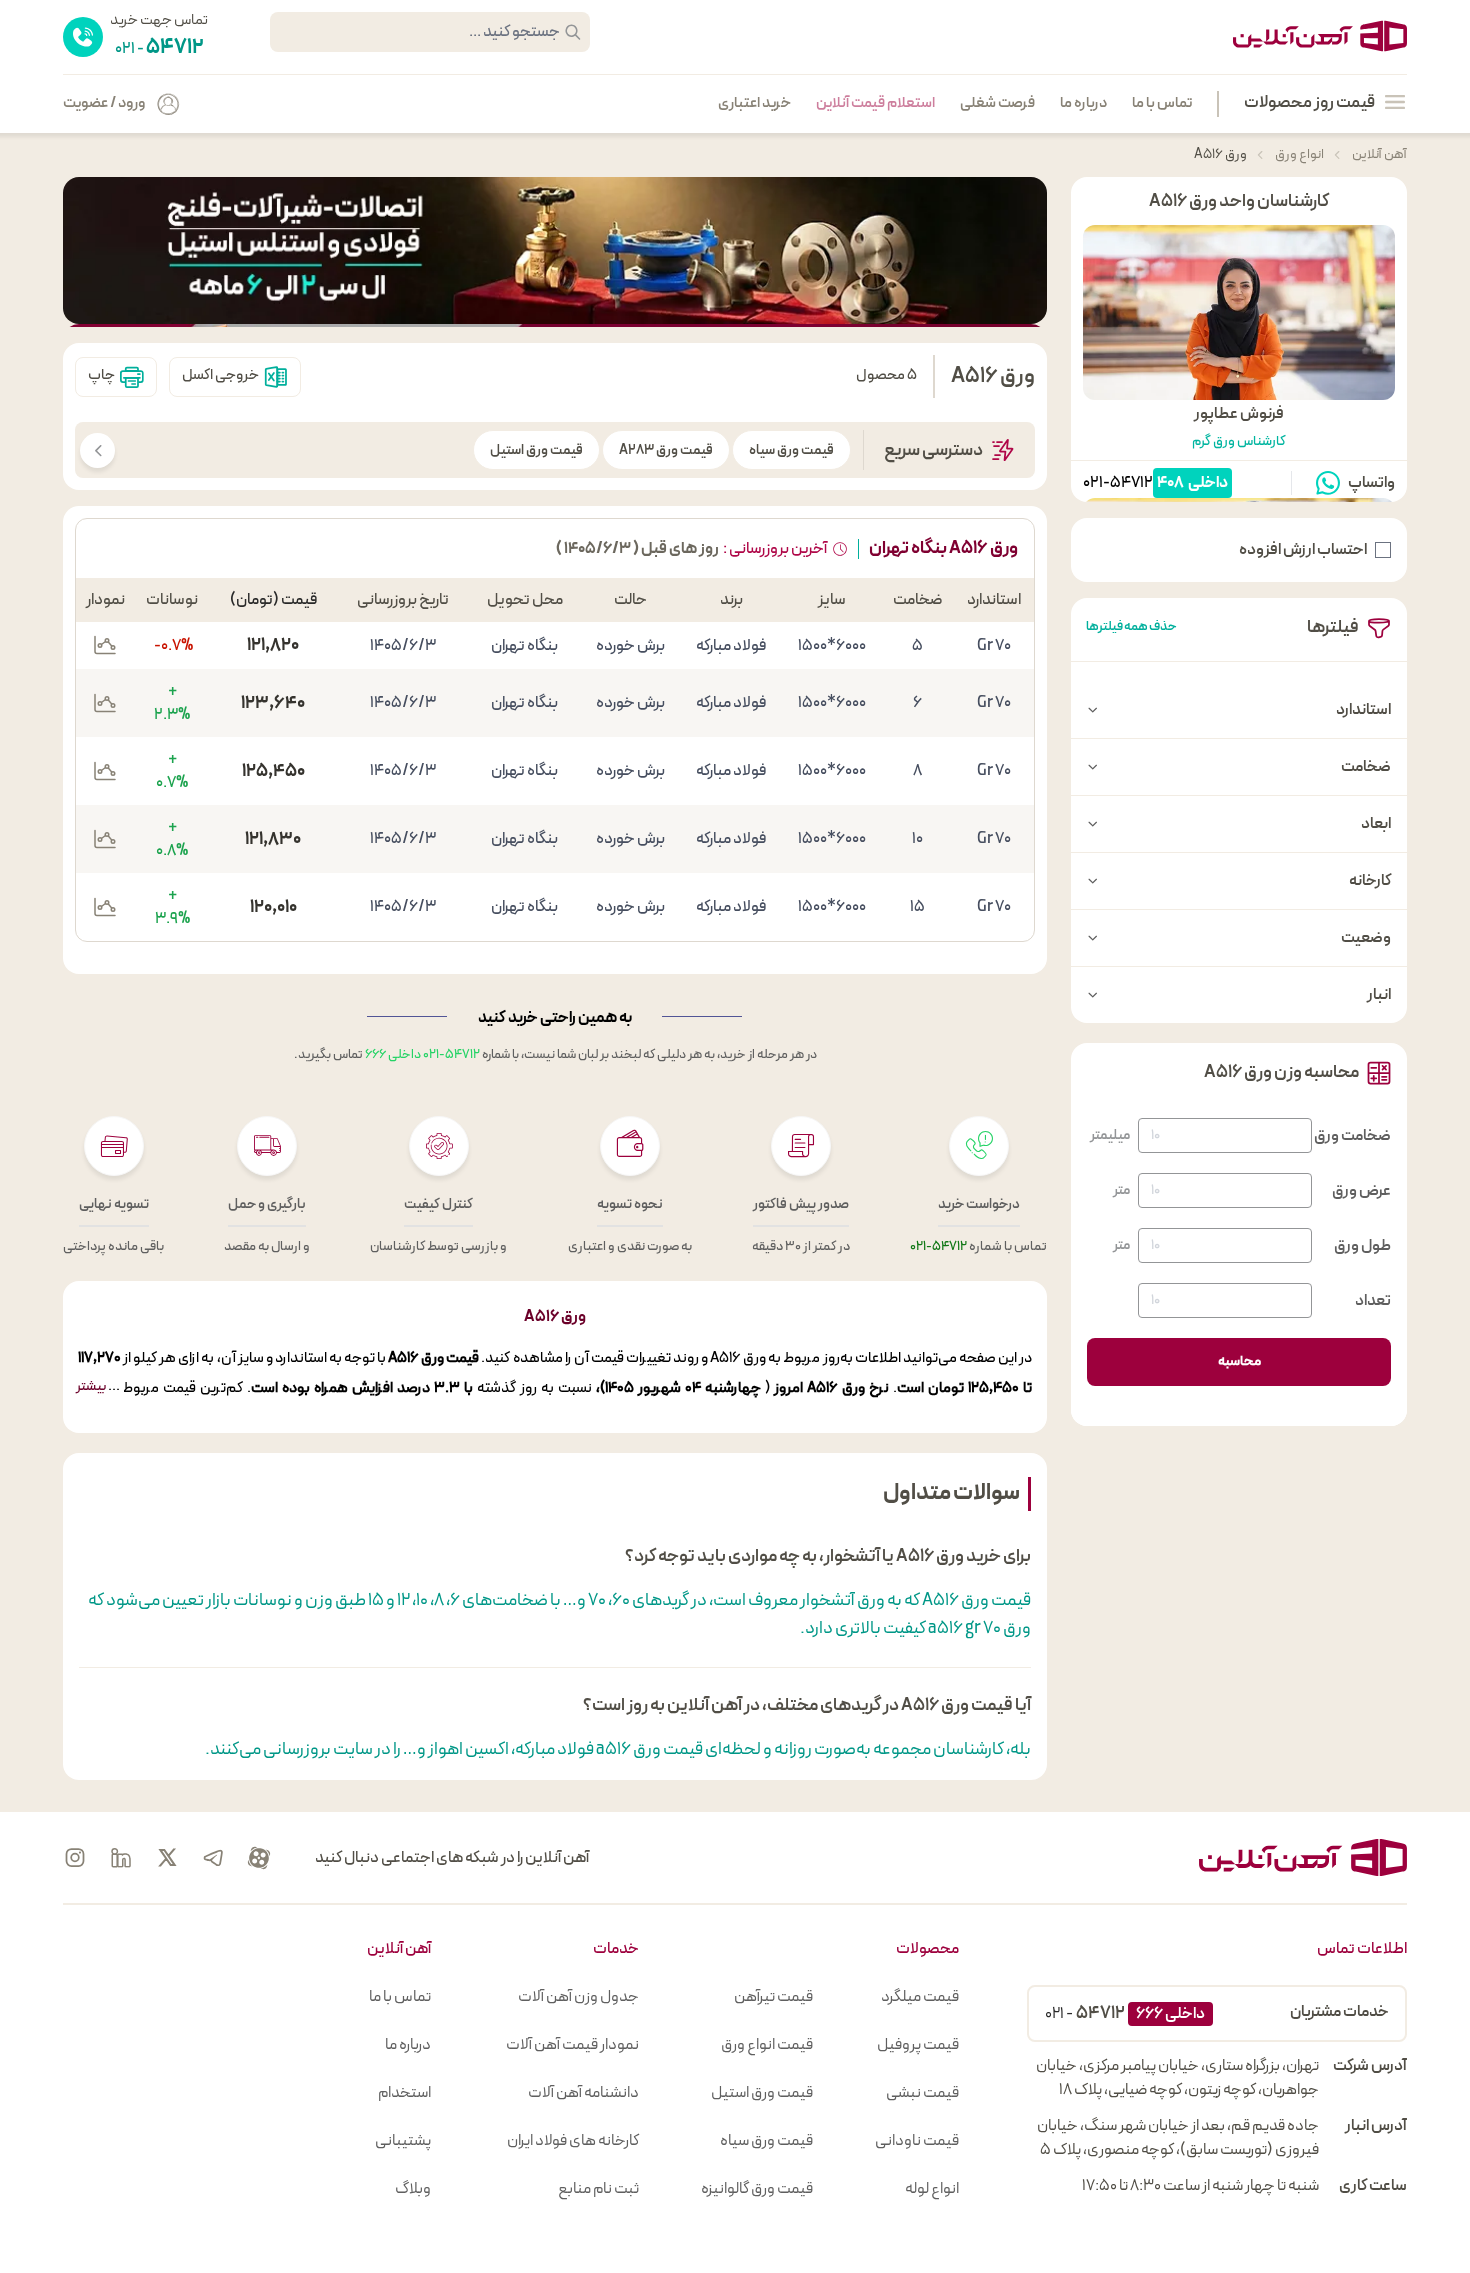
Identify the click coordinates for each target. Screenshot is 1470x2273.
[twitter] (167, 1858)
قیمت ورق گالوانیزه (757, 2189)
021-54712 (1118, 483)
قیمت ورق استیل (536, 450)
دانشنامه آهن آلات (583, 2093)
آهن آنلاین (1378, 154)
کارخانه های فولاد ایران (573, 2141)
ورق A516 (1220, 154)
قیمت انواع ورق (767, 2045)
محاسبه (1239, 1361)
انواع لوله (932, 2189)
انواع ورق (1298, 154)
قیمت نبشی (922, 2093)
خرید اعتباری (754, 104)
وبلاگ (413, 2189)
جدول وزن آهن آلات (578, 1997)
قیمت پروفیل (918, 2045)
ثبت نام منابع (598, 2189)
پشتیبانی (403, 2141)
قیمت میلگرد (920, 1997)
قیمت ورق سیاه (791, 450)
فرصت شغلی (997, 104)
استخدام (404, 2093)
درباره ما (1083, 104)
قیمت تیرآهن (773, 1997)
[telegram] (213, 1858)
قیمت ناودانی (917, 2141)
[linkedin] (121, 1858)
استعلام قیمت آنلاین (875, 104)
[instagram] (75, 1858)
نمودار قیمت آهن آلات (572, 2045)
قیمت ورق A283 (666, 450)
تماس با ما (1162, 104)
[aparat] (259, 1858)
